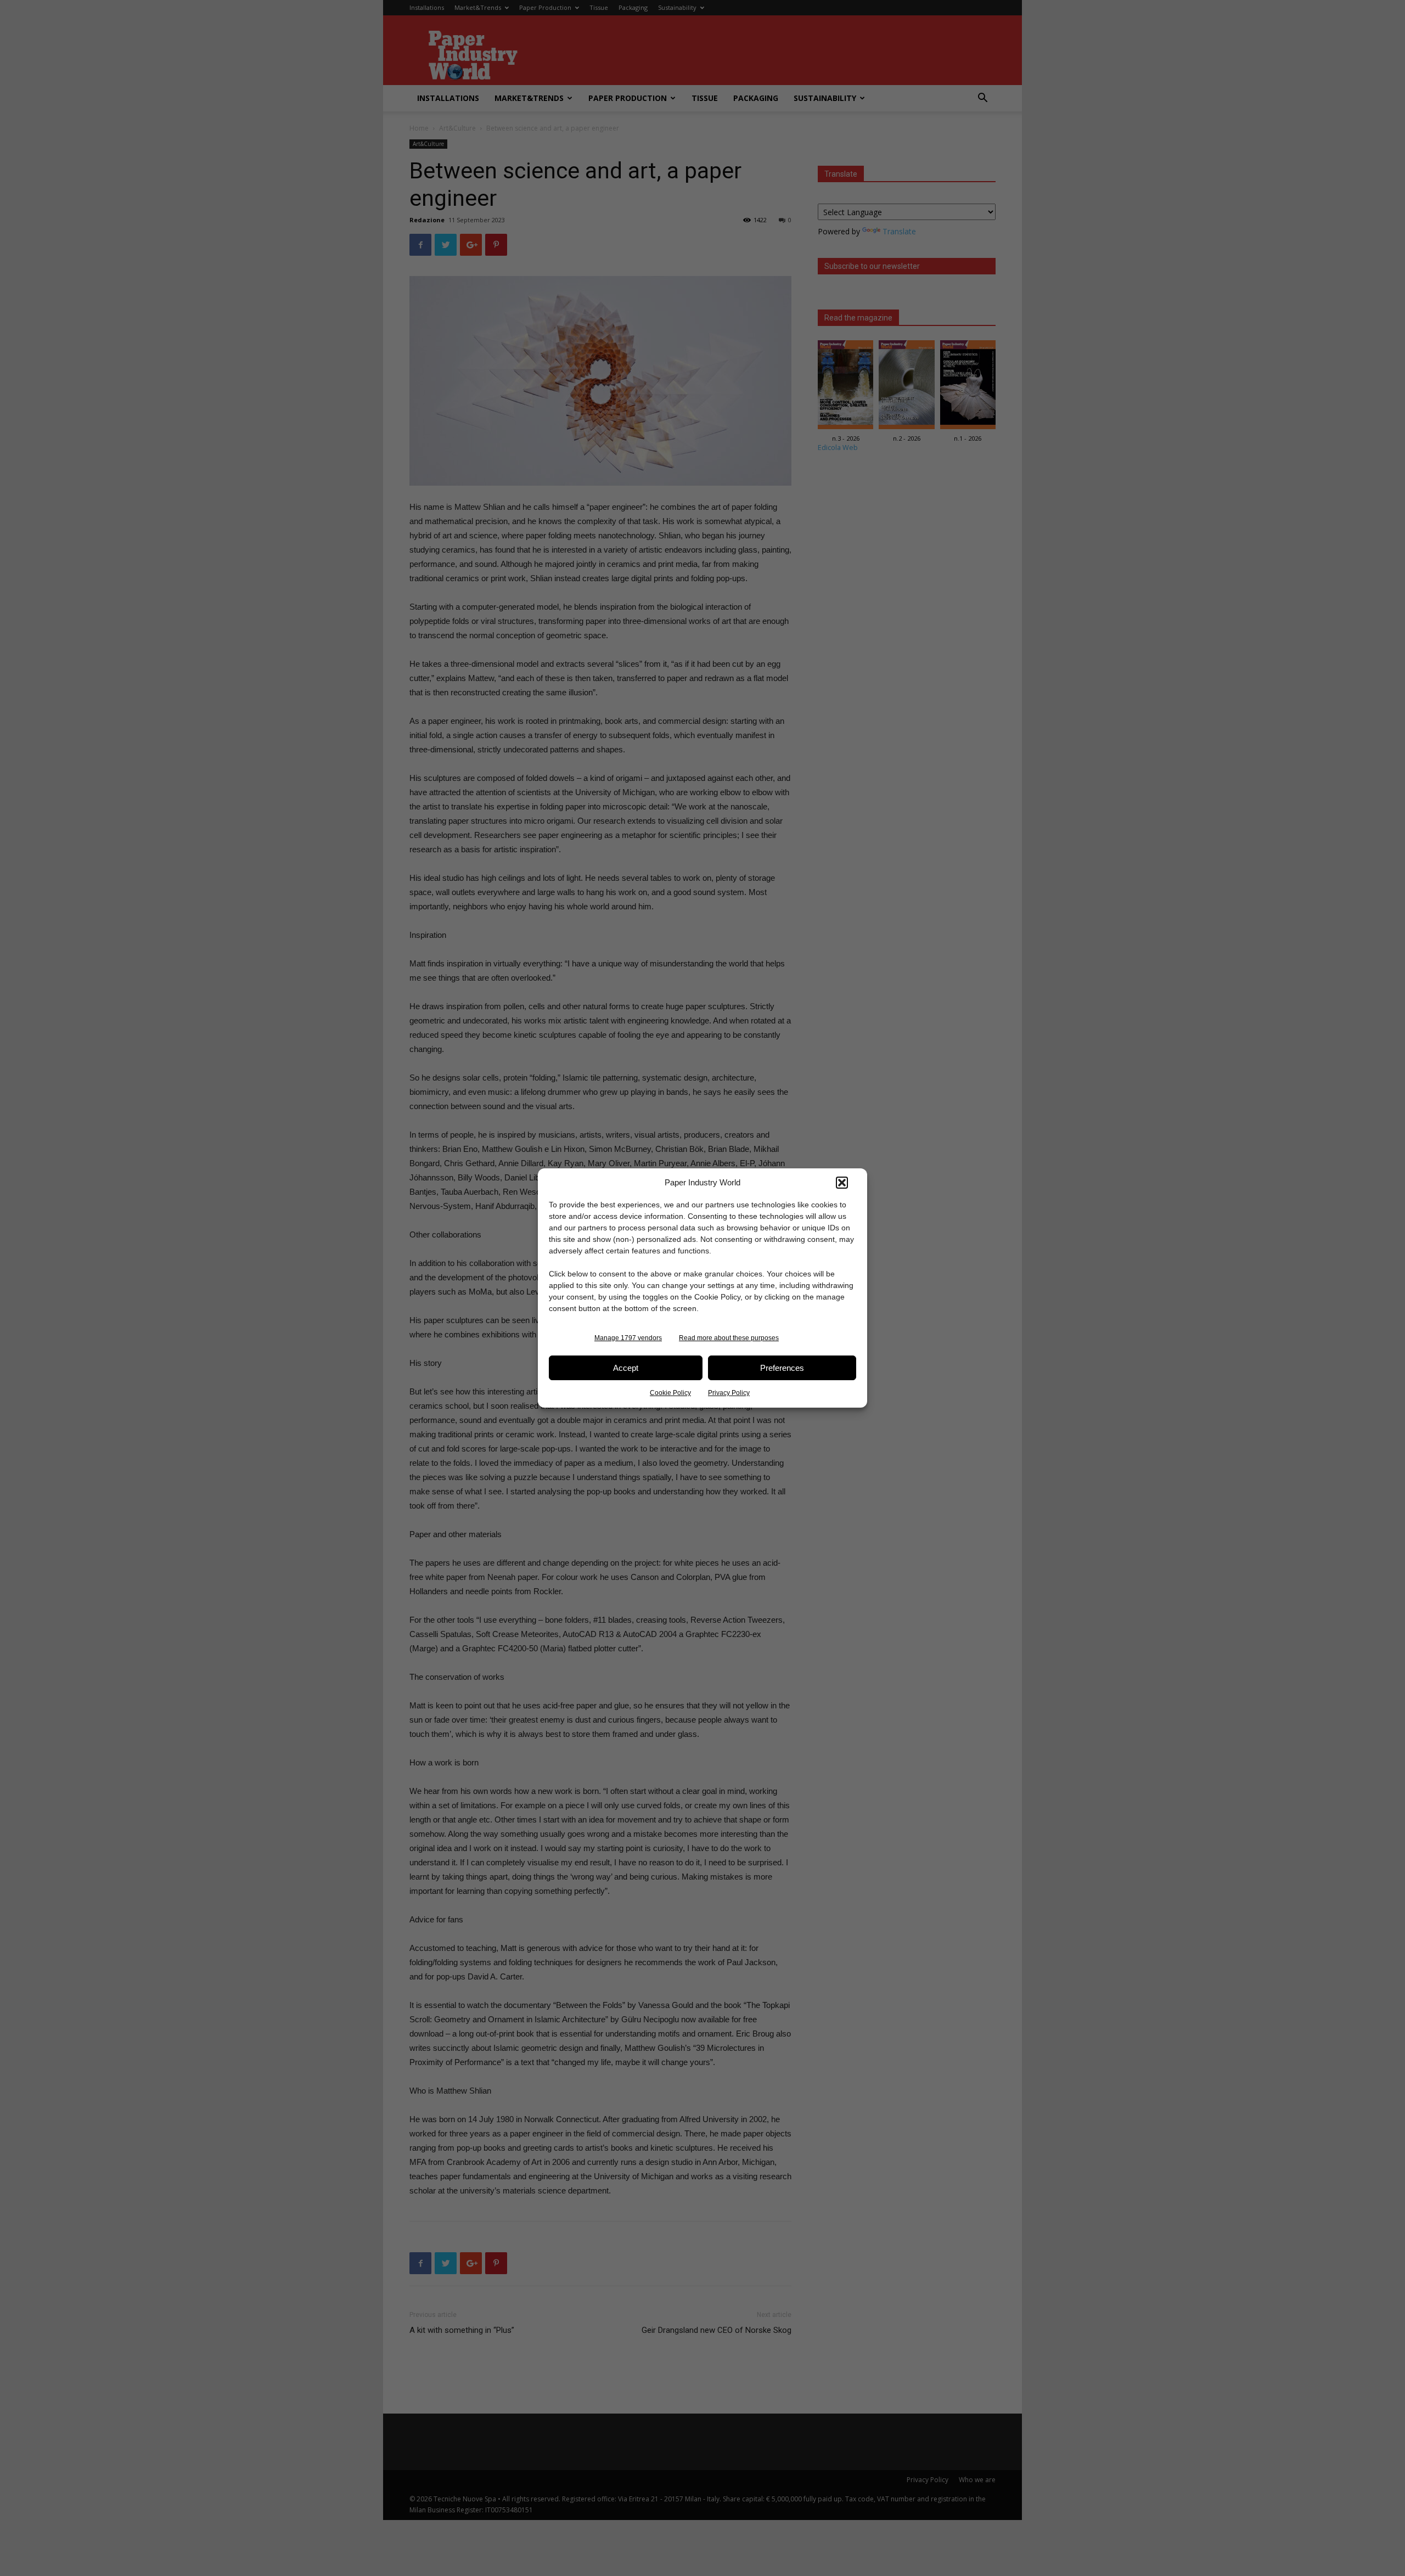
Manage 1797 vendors (628, 1338)
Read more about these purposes (729, 1338)
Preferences (782, 1368)
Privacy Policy (729, 1393)
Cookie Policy (670, 1393)
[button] (842, 1183)
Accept (626, 1368)
